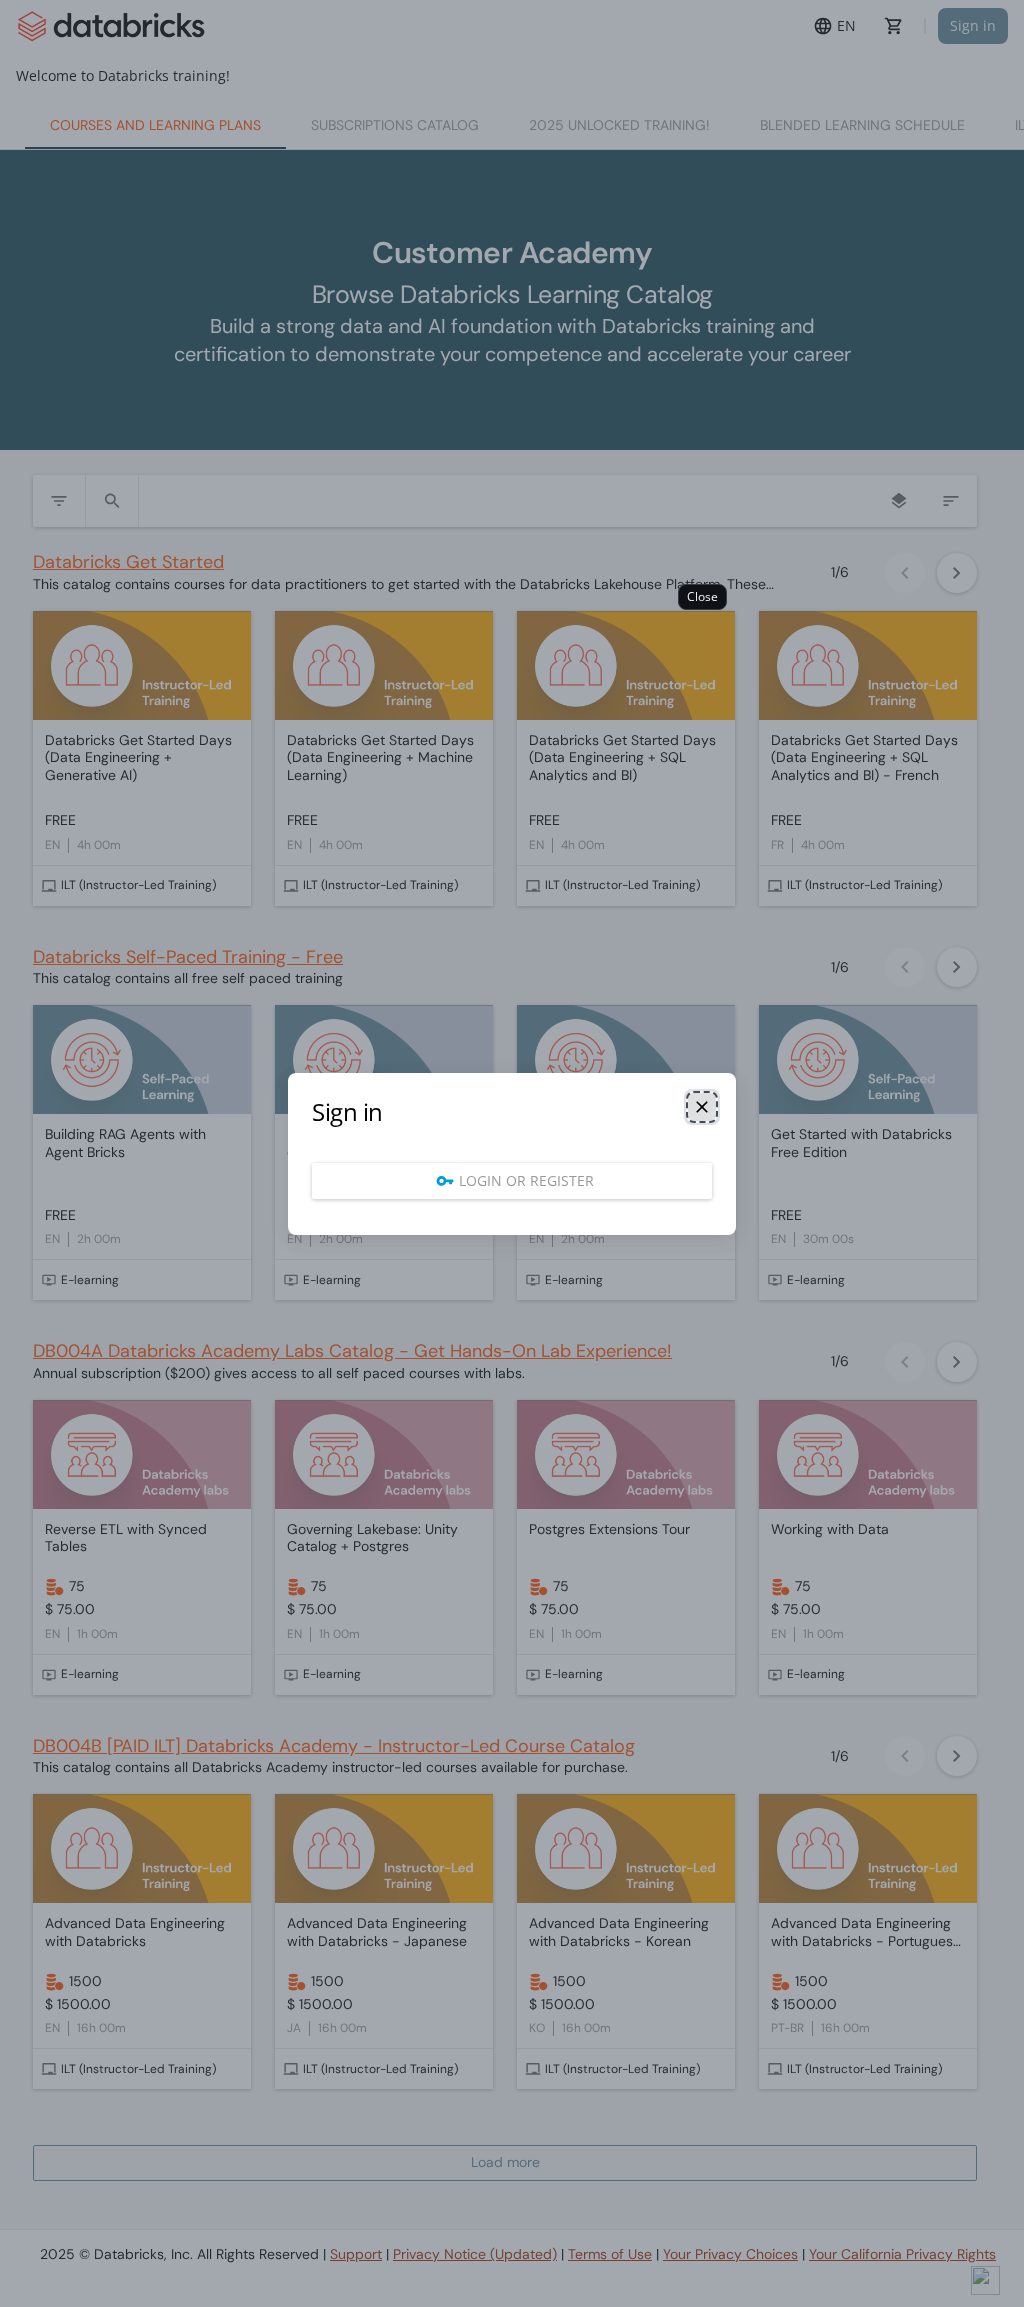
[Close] (702, 1107)
